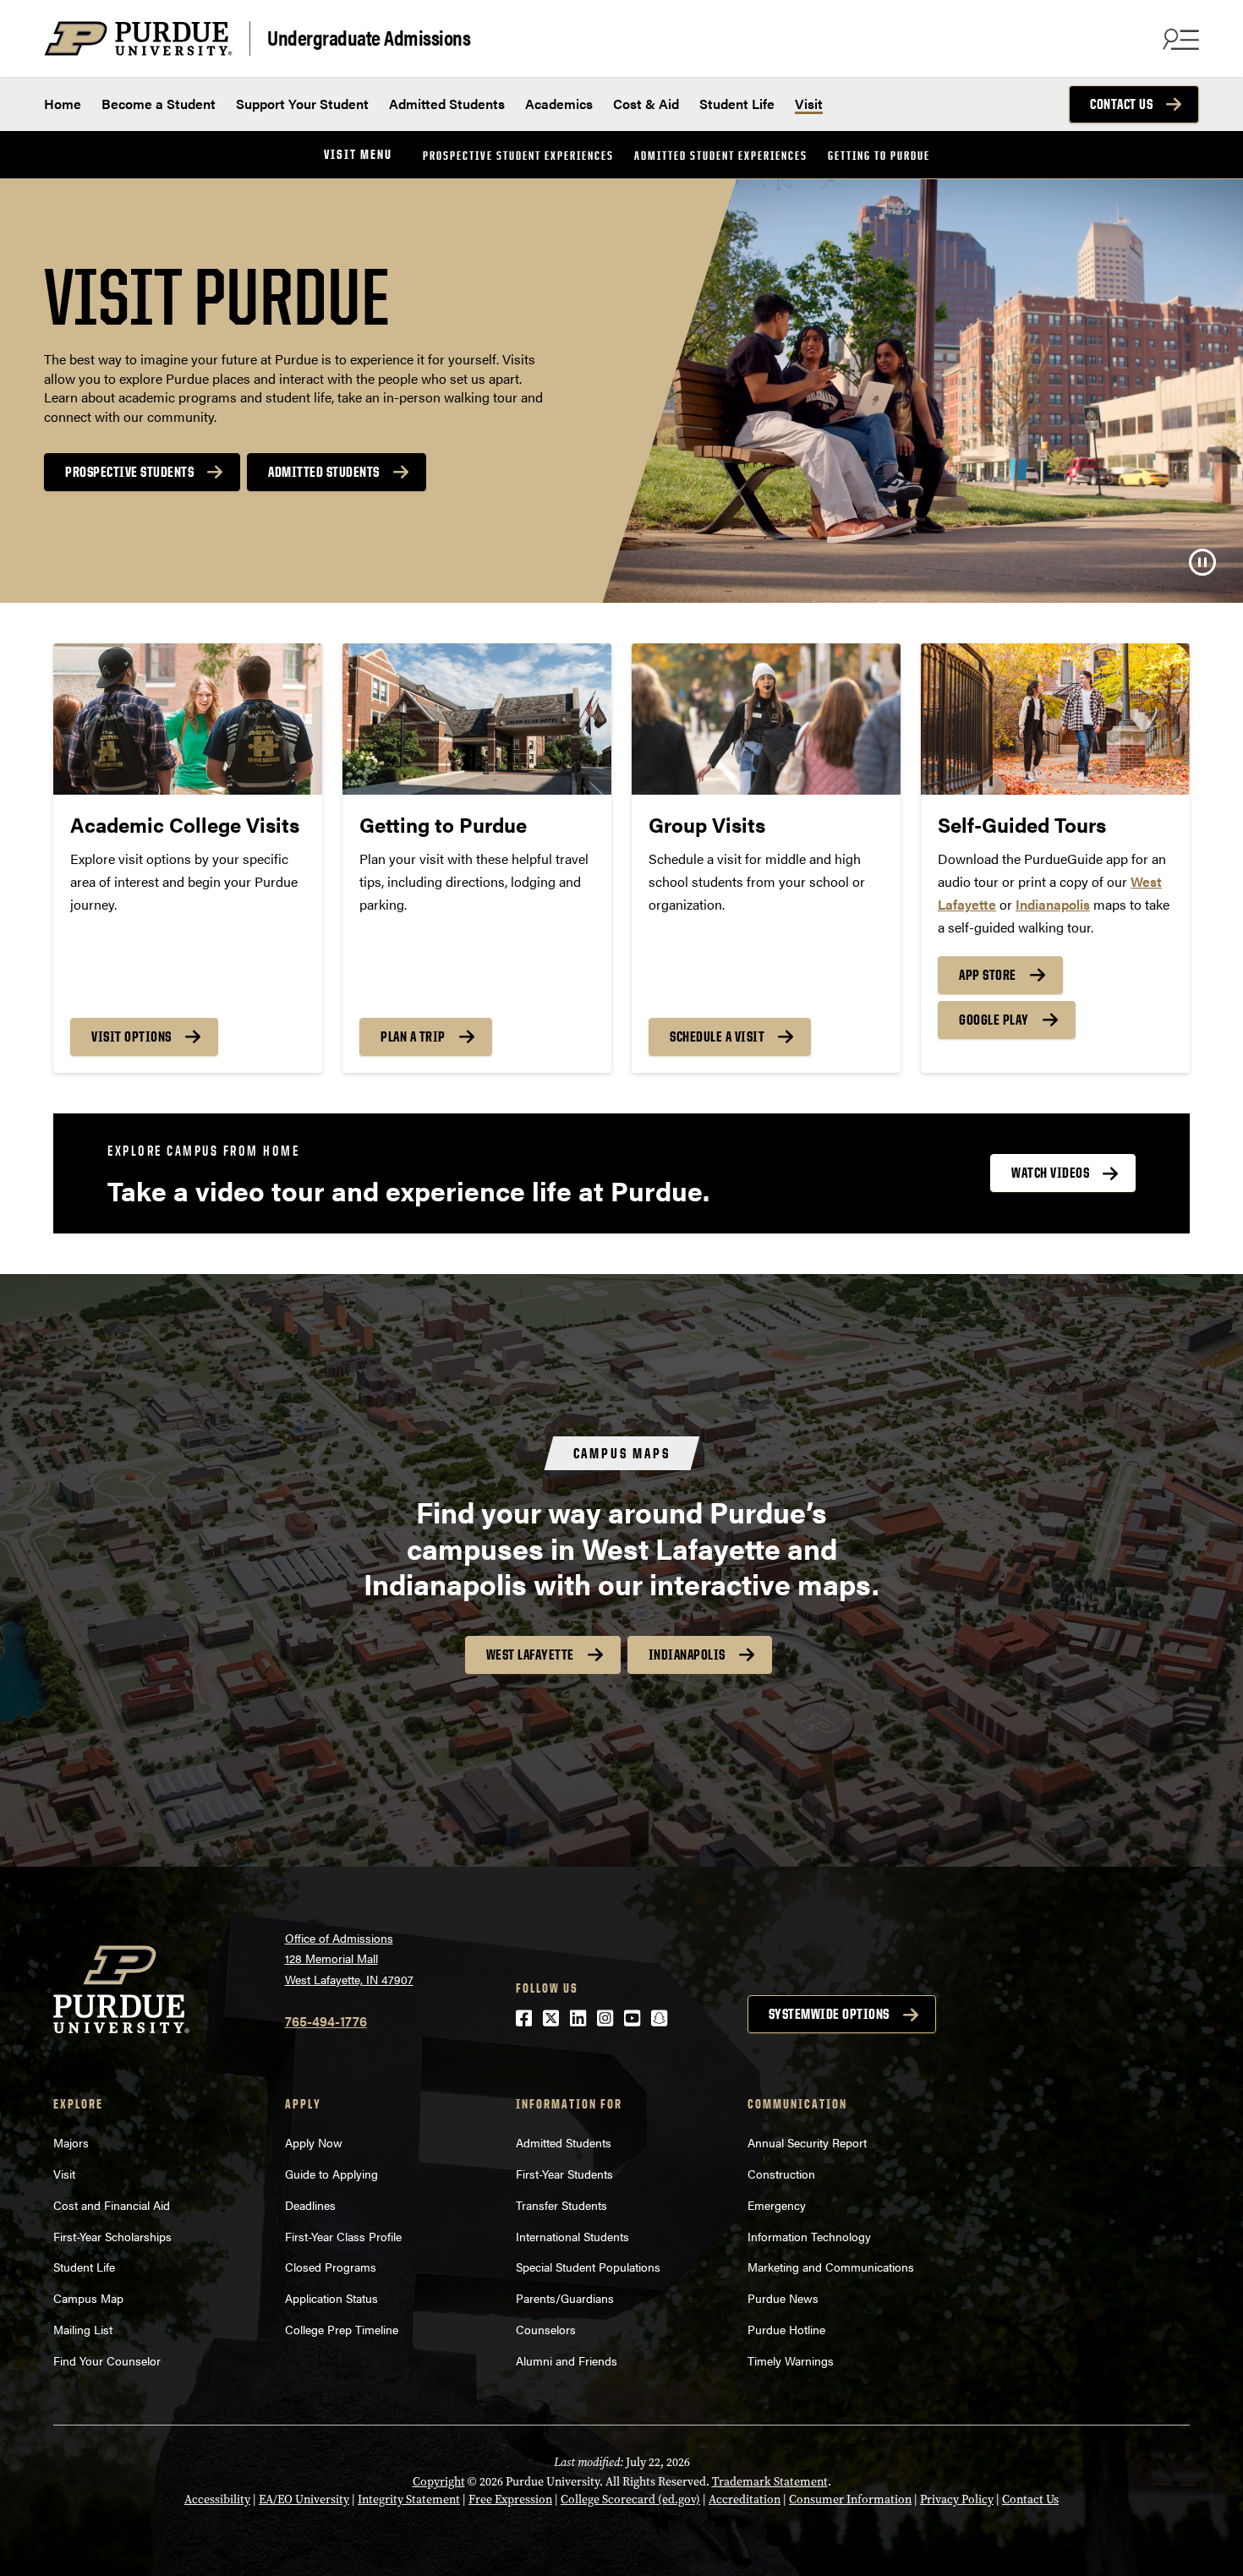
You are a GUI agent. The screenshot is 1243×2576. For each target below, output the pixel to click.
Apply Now (314, 2142)
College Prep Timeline (342, 2329)
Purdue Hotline (786, 2329)
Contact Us (1121, 104)
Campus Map (88, 2298)
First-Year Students (564, 2174)
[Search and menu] (1179, 39)
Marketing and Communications (831, 2267)
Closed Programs (331, 2267)
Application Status (331, 2298)
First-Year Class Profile (343, 2236)
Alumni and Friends (567, 2360)
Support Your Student (302, 104)
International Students (572, 2236)
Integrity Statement (409, 2499)
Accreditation (745, 2499)
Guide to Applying (331, 2174)
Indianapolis (687, 1654)
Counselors (546, 2329)
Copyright (439, 2482)
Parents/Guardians (565, 2298)
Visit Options (131, 1036)
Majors (71, 2142)
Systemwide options (829, 2014)
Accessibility (217, 2499)
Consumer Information (850, 2499)
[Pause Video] (1202, 562)
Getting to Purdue (879, 155)
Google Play (994, 1020)
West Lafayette (530, 1654)
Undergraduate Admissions (369, 37)
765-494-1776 (326, 2021)
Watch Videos (1050, 1173)
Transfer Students (561, 2205)
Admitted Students (447, 104)
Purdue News (783, 2298)
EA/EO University (304, 2499)
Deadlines (310, 2205)
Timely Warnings (791, 2360)
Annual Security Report (807, 2142)
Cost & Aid (646, 104)
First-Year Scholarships (112, 2236)
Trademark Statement (770, 2482)
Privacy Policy (957, 2499)
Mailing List (83, 2329)
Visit (809, 104)
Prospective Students (129, 472)
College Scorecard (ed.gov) (630, 2499)
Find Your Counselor (107, 2360)
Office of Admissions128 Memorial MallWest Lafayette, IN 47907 (349, 1958)
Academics (559, 104)
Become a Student (159, 104)
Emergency (777, 2205)
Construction (781, 2174)
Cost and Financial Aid (112, 2205)
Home (63, 104)
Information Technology (809, 2236)
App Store (988, 975)
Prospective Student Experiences (518, 155)
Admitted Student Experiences (721, 155)
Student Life (737, 104)
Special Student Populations (588, 2267)
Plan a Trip (413, 1036)
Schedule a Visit (717, 1036)
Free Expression (510, 2499)
